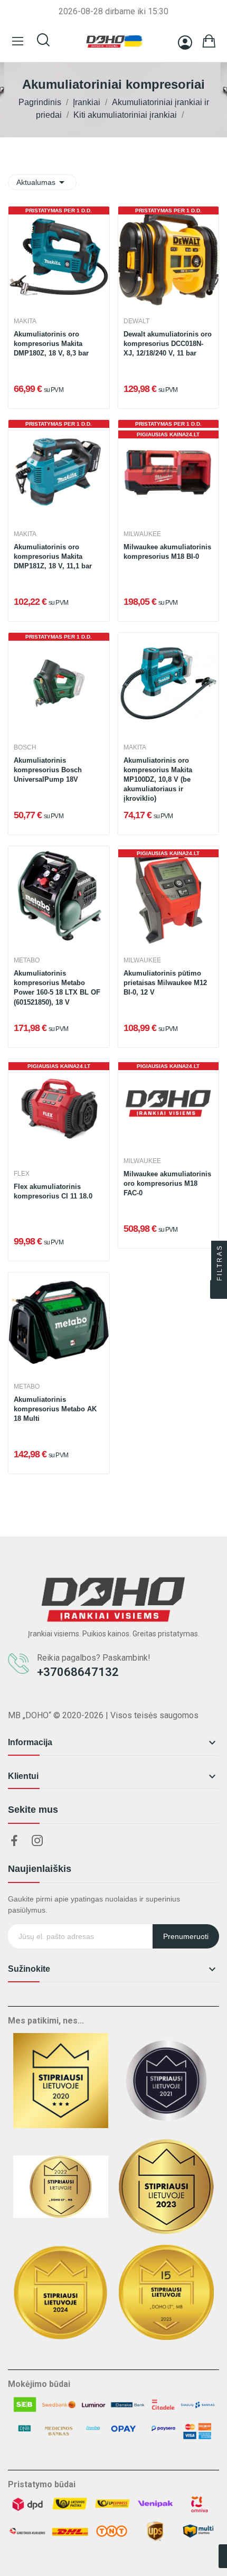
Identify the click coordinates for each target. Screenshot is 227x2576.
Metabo (27, 960)
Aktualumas (42, 182)
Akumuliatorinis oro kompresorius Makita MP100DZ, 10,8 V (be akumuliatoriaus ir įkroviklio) (158, 780)
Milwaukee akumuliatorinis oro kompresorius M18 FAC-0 (167, 1183)
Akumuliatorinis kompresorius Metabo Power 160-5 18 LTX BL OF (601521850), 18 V (57, 988)
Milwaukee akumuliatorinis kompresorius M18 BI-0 (167, 552)
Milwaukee (142, 534)
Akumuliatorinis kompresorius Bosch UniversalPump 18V (48, 770)
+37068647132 (78, 1672)
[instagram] (37, 1841)
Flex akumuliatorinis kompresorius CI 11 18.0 (53, 1191)
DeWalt (136, 321)
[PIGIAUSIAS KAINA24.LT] (169, 896)
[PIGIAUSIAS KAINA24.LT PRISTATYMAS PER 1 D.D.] (169, 469)
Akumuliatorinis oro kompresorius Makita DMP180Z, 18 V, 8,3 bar (51, 344)
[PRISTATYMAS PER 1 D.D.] (59, 256)
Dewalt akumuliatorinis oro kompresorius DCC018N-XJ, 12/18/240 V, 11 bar (168, 344)
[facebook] (14, 1841)
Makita (25, 321)
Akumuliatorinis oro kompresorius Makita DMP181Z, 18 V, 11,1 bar (53, 556)
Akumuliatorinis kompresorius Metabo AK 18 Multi (55, 1409)
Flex (22, 1174)
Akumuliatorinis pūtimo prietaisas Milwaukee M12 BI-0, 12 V (165, 983)
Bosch (25, 747)
